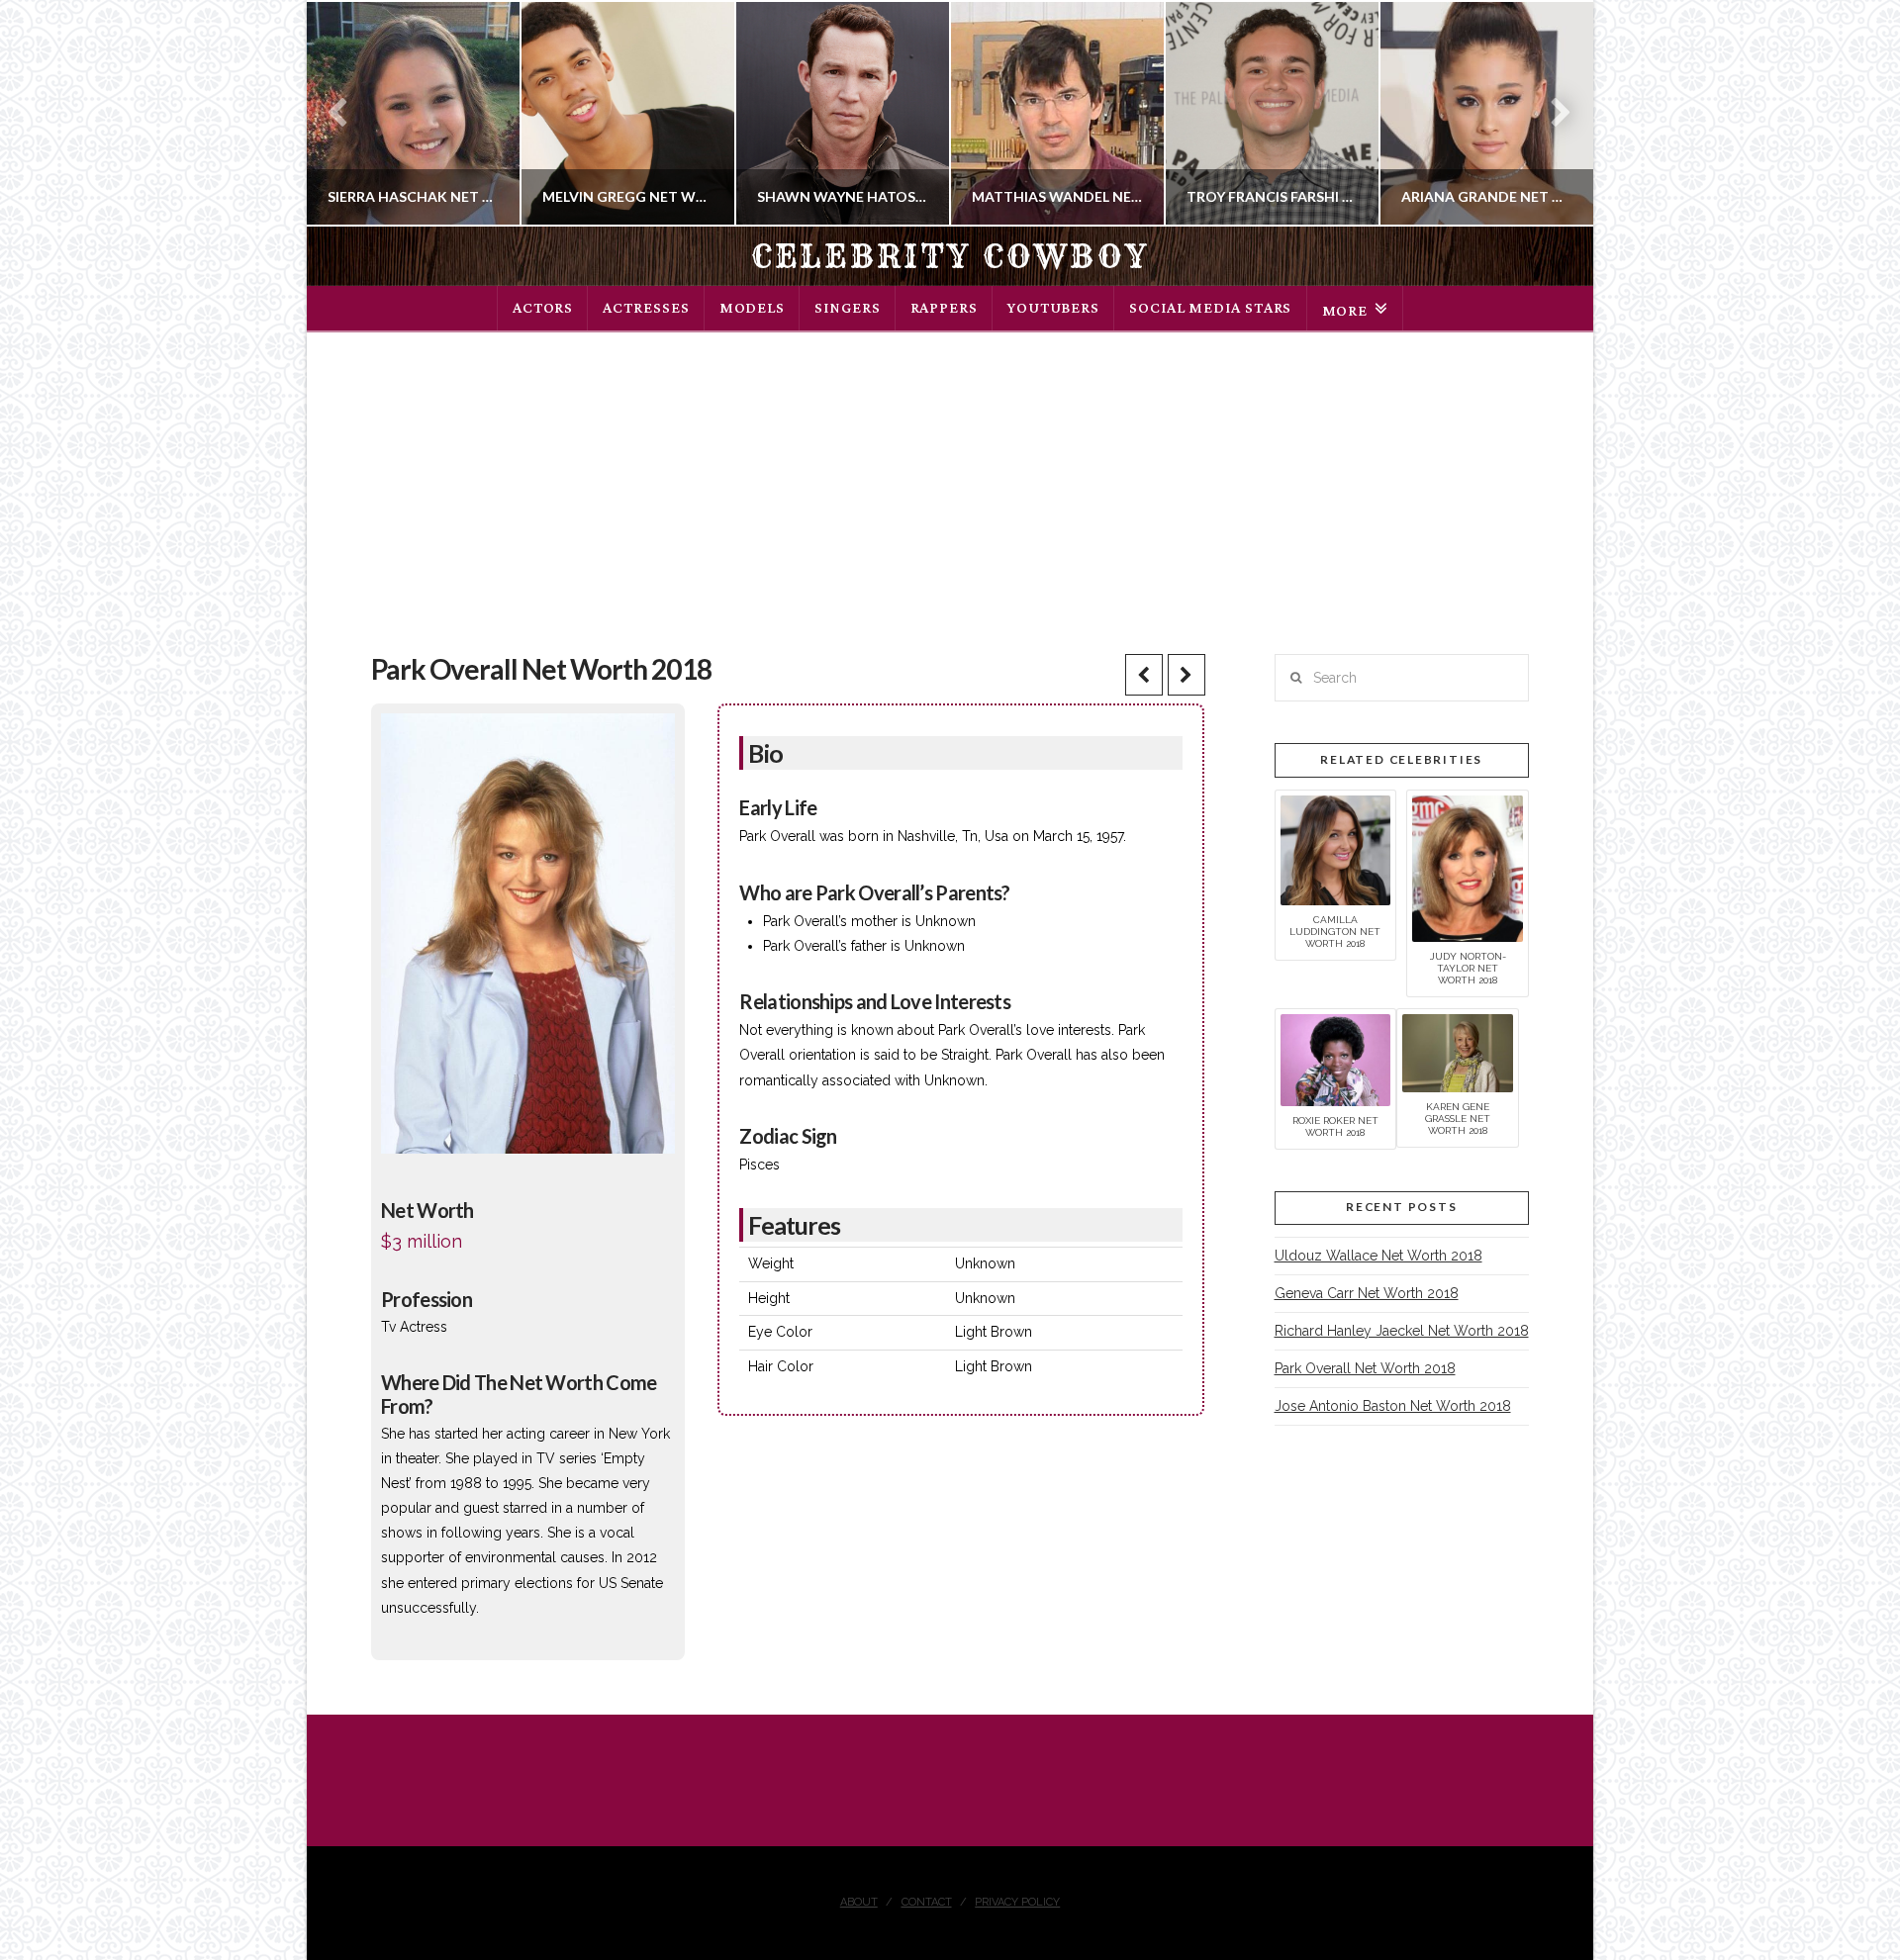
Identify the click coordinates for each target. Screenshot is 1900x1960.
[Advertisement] (950, 481)
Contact (927, 1902)
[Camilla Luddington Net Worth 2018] (1336, 849)
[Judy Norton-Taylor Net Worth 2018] (1468, 868)
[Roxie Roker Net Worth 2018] (1336, 1059)
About (859, 1902)
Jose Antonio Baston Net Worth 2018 (1393, 1406)
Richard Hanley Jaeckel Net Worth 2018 (1402, 1331)
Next (1551, 113)
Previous (347, 113)
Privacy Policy (1017, 1902)
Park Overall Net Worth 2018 (1365, 1368)
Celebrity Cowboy (950, 256)
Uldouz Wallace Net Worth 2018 (1378, 1256)
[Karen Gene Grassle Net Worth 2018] (1458, 1052)
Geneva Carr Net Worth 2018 (1367, 1293)
